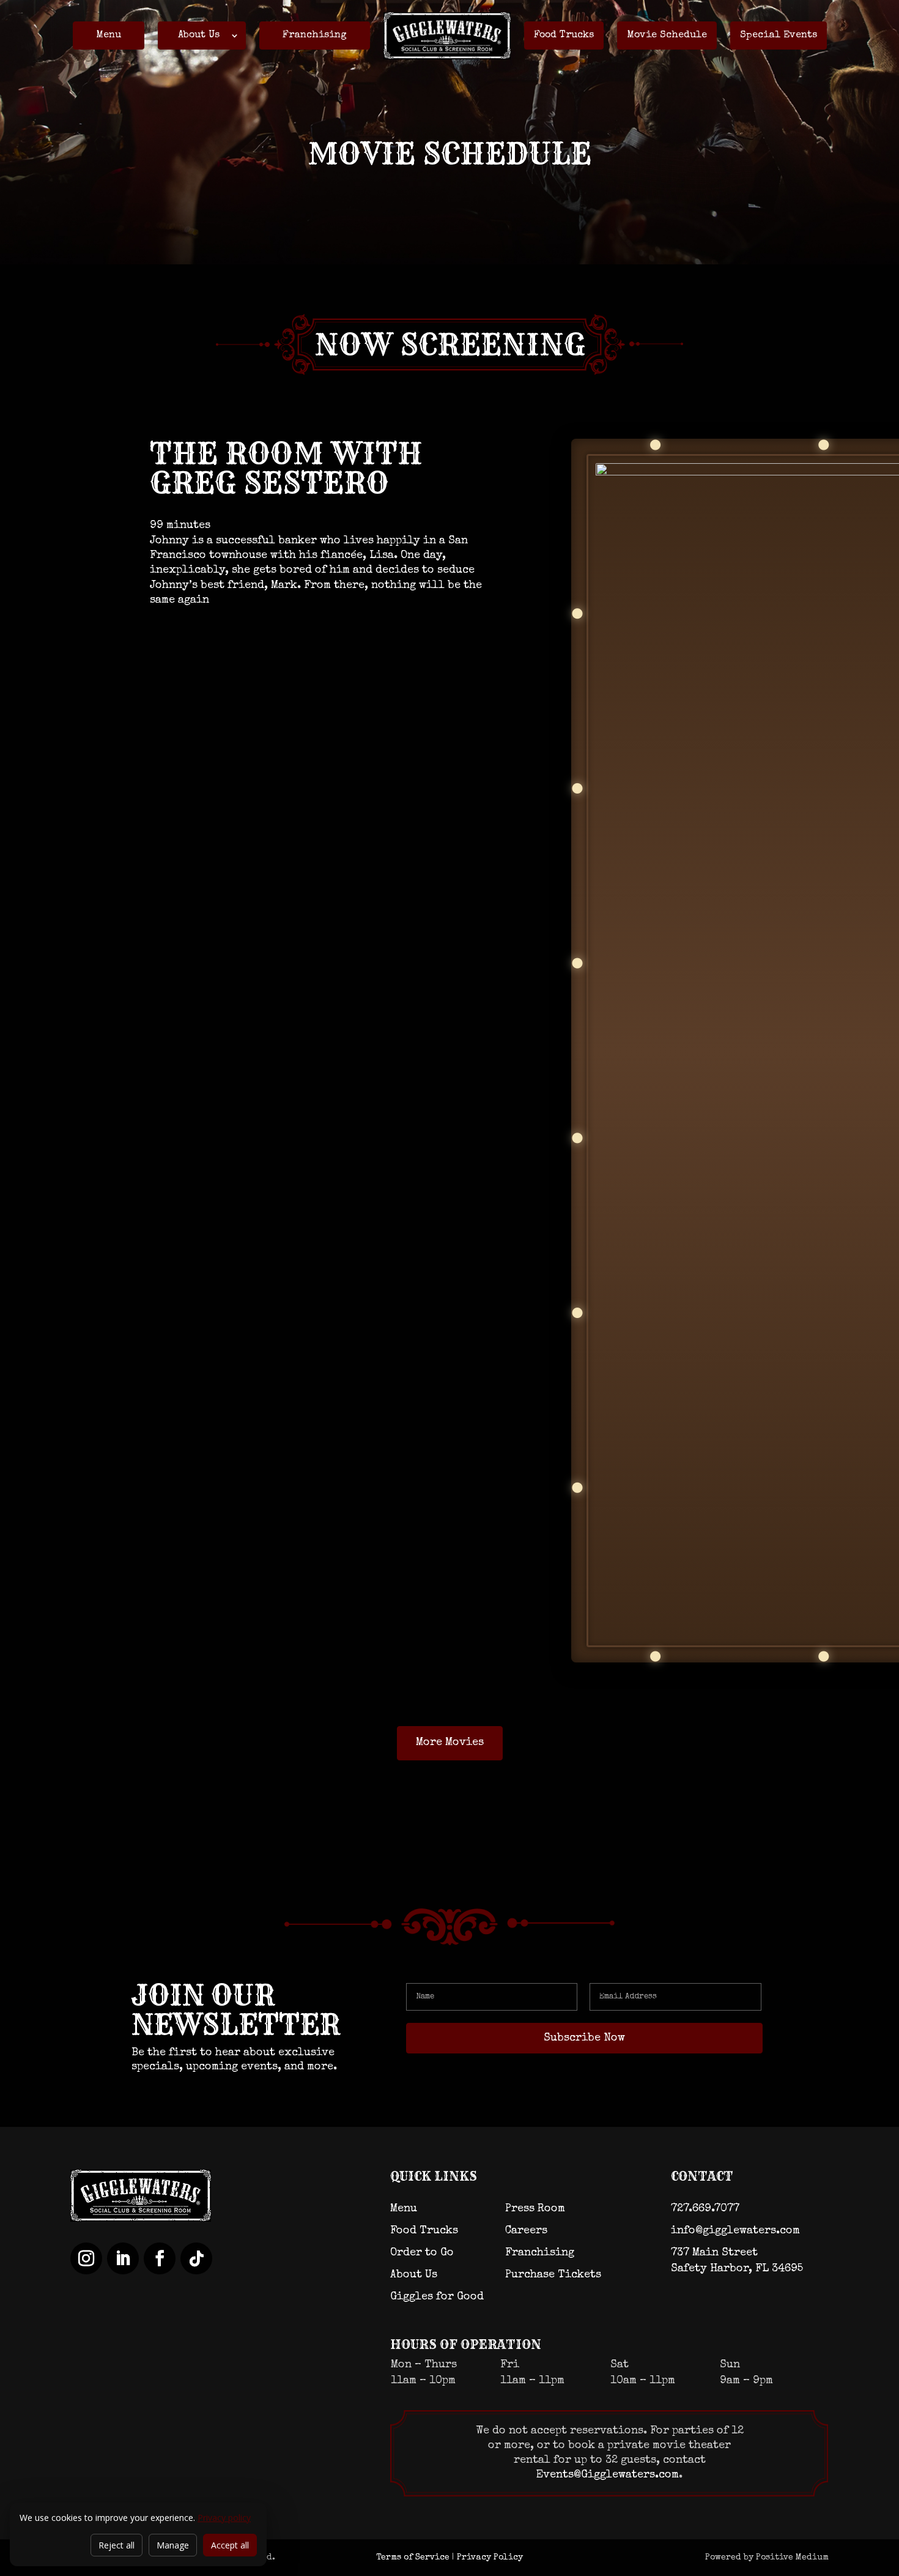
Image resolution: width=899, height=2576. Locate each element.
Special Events (779, 35)
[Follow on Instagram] (86, 2258)
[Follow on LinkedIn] (123, 2258)
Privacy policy (224, 2518)
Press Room (535, 2209)
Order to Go (422, 2253)
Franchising (315, 35)
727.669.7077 (705, 2209)
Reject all (117, 2545)
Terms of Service (413, 2558)
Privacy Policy (490, 2558)
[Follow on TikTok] (196, 2258)
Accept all (230, 2545)
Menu (109, 35)
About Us (199, 35)
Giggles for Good (437, 2297)
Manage (173, 2545)
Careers (526, 2231)
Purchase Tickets (553, 2275)
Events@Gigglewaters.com (608, 2475)
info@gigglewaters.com (735, 2231)
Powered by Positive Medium (767, 2558)
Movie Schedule (667, 35)
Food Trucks (564, 35)
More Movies (450, 1743)
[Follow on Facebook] (160, 2258)
